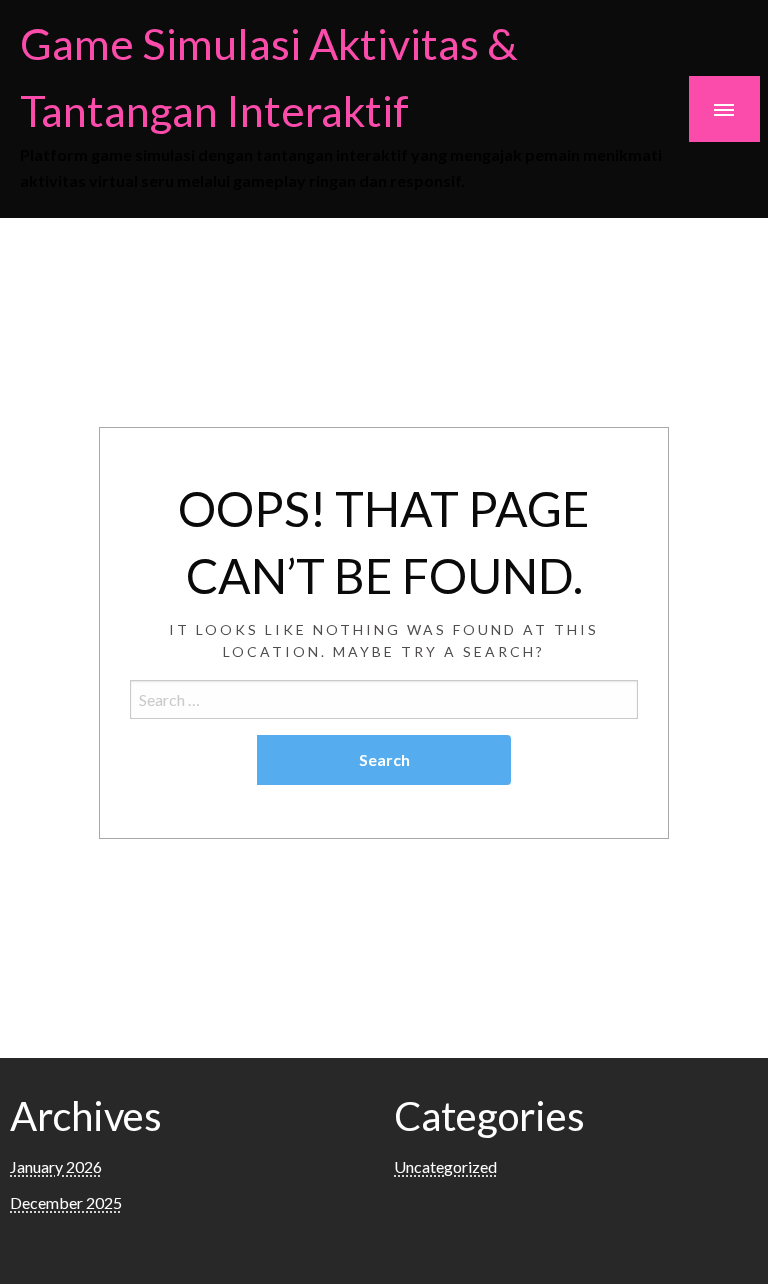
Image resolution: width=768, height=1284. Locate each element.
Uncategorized (445, 1166)
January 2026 (56, 1166)
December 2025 (66, 1202)
